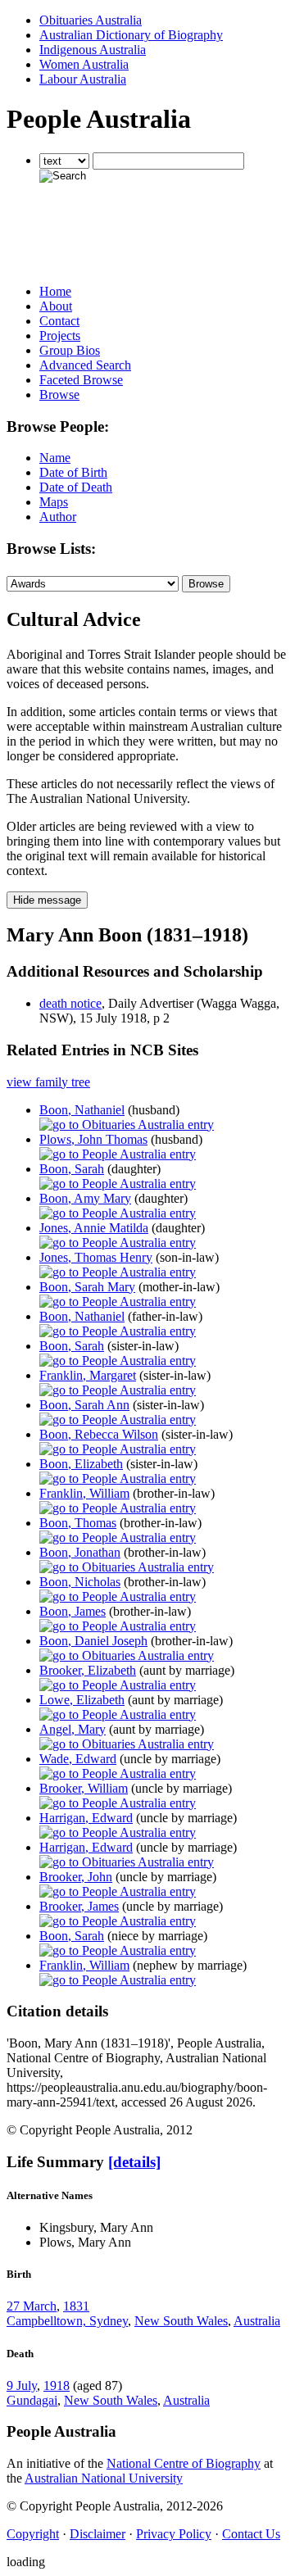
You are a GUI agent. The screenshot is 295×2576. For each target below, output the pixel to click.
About (56, 306)
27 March (32, 2306)
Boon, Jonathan (80, 1552)
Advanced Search (85, 365)
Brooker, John (76, 1877)
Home (55, 291)
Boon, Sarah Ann (84, 1405)
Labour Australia (83, 79)
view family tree (48, 1082)
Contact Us (251, 2534)
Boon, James (73, 1611)
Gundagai (32, 2400)
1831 (76, 2306)
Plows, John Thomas (93, 1139)
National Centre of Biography (184, 2463)
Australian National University (104, 2478)
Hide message (47, 900)
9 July (22, 2386)
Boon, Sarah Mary (87, 1287)
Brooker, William (84, 1788)
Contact (59, 321)
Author (58, 517)
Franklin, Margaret (88, 1375)
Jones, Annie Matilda (94, 1228)
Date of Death (76, 487)
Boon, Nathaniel (82, 1110)
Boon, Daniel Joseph (93, 1641)
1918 (57, 2386)
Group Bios (70, 350)
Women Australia (84, 64)
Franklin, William (84, 1493)
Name (55, 458)
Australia (257, 2321)
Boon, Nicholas (80, 1582)
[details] (134, 2162)
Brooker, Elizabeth (88, 1670)
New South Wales (181, 2321)
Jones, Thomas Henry (96, 1257)
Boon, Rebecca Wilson (99, 1434)
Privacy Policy (174, 2534)
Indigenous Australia (93, 50)
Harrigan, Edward (86, 1818)
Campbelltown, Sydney (67, 2321)
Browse (59, 395)
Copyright (33, 2534)
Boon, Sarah (72, 1169)
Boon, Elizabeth (81, 1464)
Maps (54, 502)
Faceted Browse (81, 380)
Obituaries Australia (91, 20)
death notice (70, 1003)
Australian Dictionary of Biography (131, 35)
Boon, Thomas (78, 1523)
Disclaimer (98, 2534)
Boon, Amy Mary (85, 1198)
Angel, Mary (73, 1729)
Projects (60, 336)
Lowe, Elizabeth (82, 1700)
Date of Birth (73, 472)
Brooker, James (79, 1906)
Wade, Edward (78, 1759)
